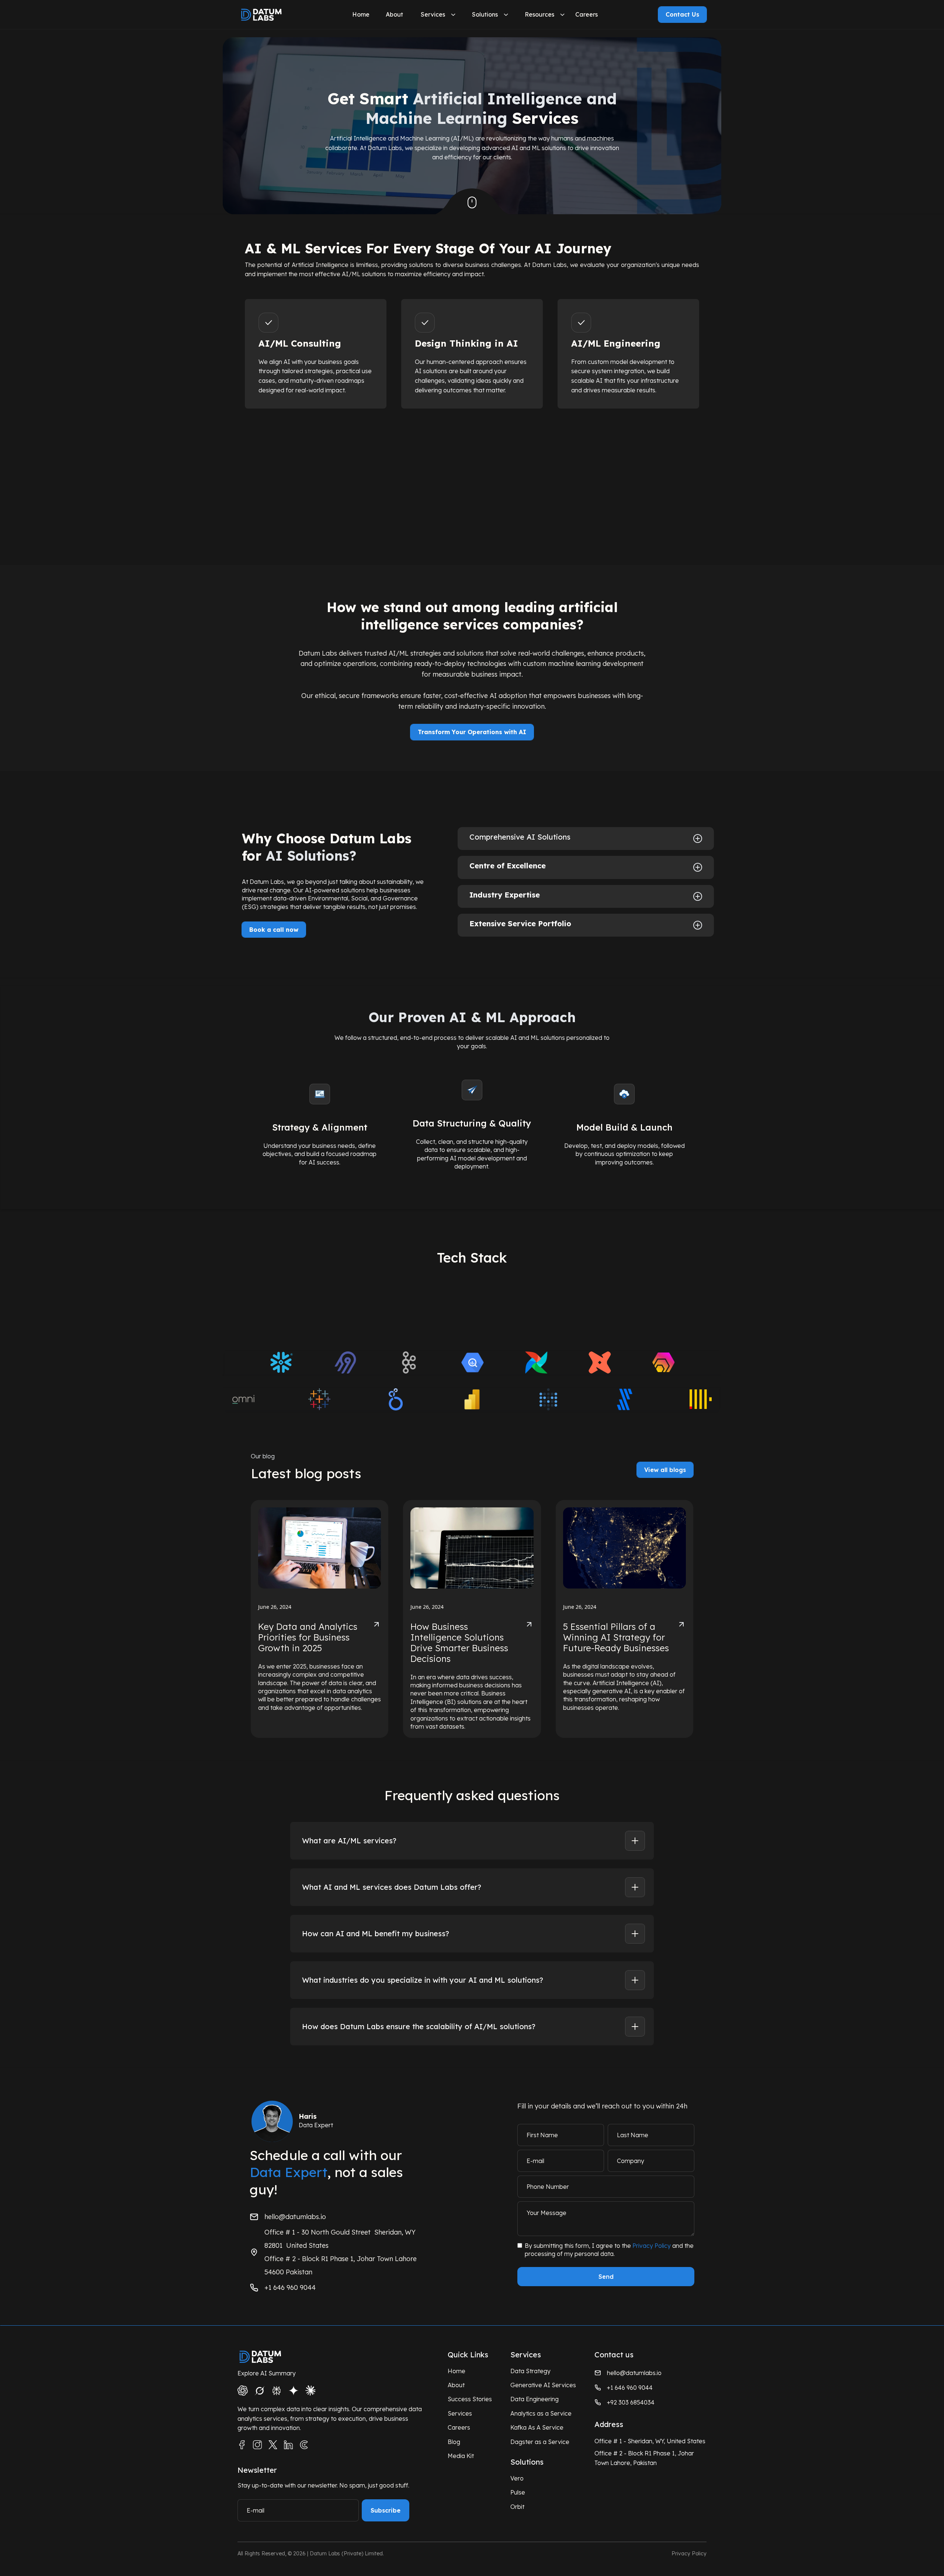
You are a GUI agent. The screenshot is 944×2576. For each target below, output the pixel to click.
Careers (586, 14)
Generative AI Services (543, 2385)
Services (433, 14)
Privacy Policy (652, 2246)
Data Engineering (535, 2399)
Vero (517, 2478)
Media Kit (461, 2456)
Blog (454, 2442)
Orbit (517, 2507)
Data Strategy (530, 2371)
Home (361, 14)
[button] (360, 15)
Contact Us (682, 14)
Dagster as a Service (540, 2442)
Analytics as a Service (541, 2413)
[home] (274, 15)
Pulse (518, 2492)
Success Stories (470, 2399)
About (394, 14)
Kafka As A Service (537, 2427)
